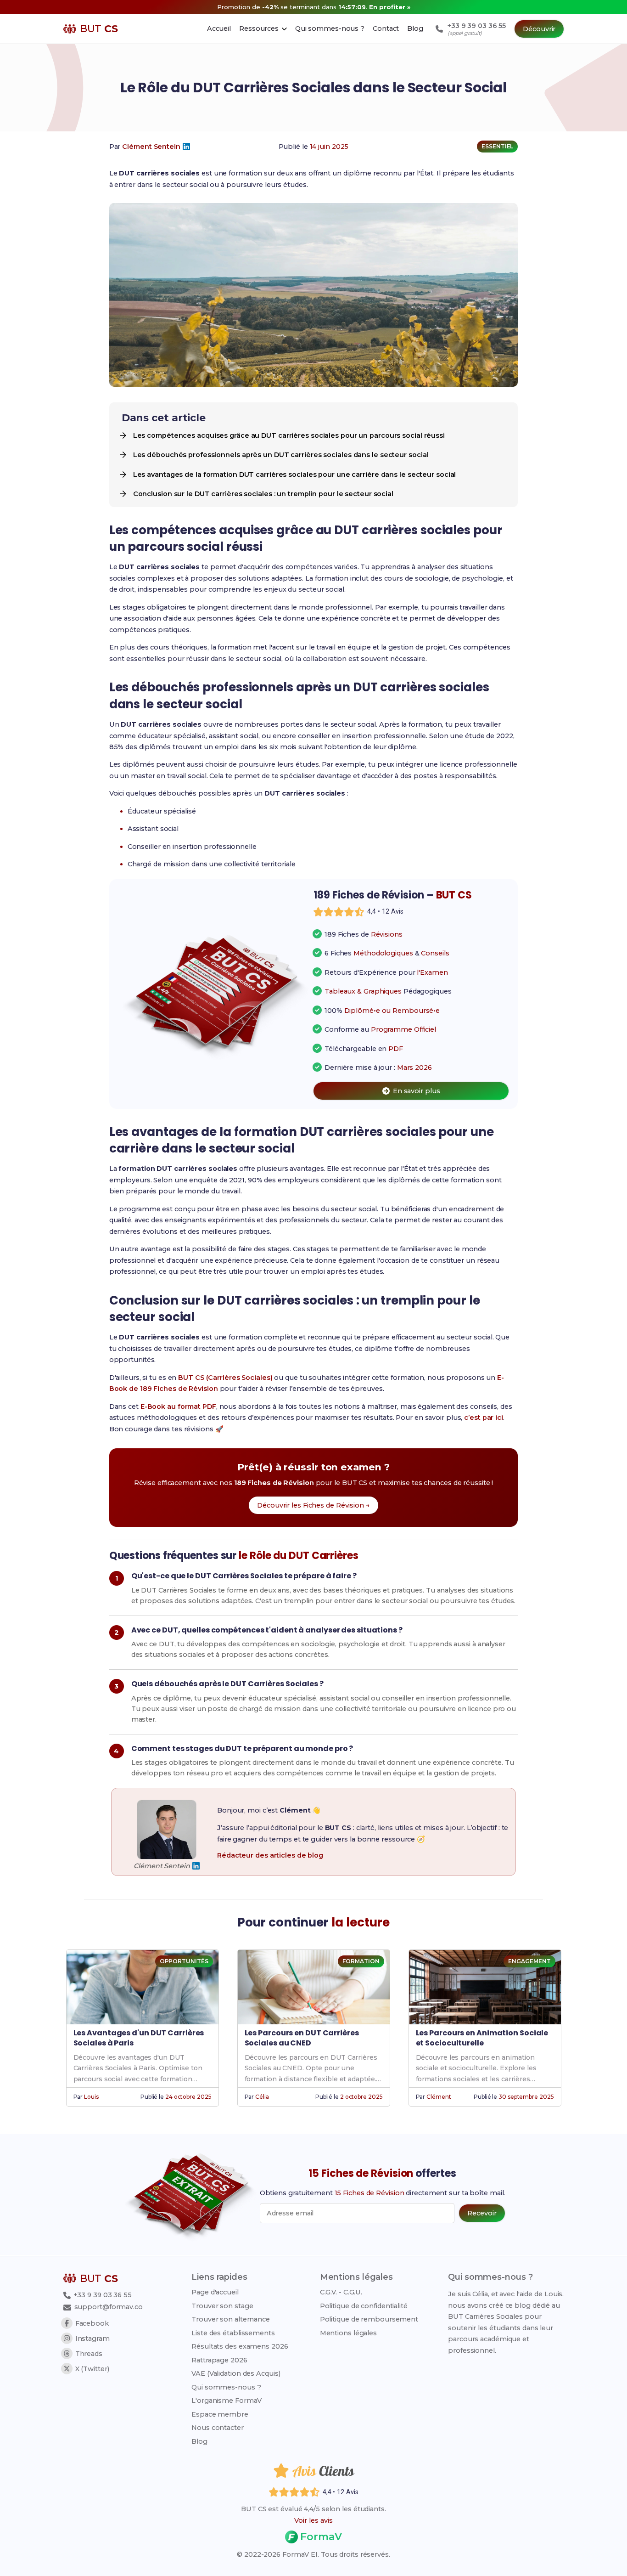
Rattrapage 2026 (219, 2360)
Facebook (92, 2323)
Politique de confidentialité (364, 2306)
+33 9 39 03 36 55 (102, 2295)
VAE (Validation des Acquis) (236, 2373)
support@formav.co (109, 2307)
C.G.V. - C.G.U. (341, 2292)
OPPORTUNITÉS (184, 1961)
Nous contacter (218, 2428)
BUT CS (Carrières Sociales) (225, 1378)
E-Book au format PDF (178, 1407)
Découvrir (539, 29)
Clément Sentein (151, 147)
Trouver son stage (222, 2306)
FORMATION (361, 1961)
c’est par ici (484, 1418)
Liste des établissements (233, 2333)
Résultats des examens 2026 (240, 2346)
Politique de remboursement (369, 2319)
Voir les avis (313, 2520)
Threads (89, 2354)
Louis (91, 2097)
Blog (199, 2441)
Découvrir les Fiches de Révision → (313, 1505)
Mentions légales (348, 2333)
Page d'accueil (215, 2292)
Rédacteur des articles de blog (270, 1855)
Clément (439, 2097)
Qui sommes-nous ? (226, 2387)
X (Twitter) (92, 2369)
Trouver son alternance (231, 2319)
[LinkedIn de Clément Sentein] (186, 147)
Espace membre (220, 2414)
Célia (262, 2097)
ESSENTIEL (497, 146)
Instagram (92, 2339)
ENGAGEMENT (529, 1961)
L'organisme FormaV (227, 2401)
